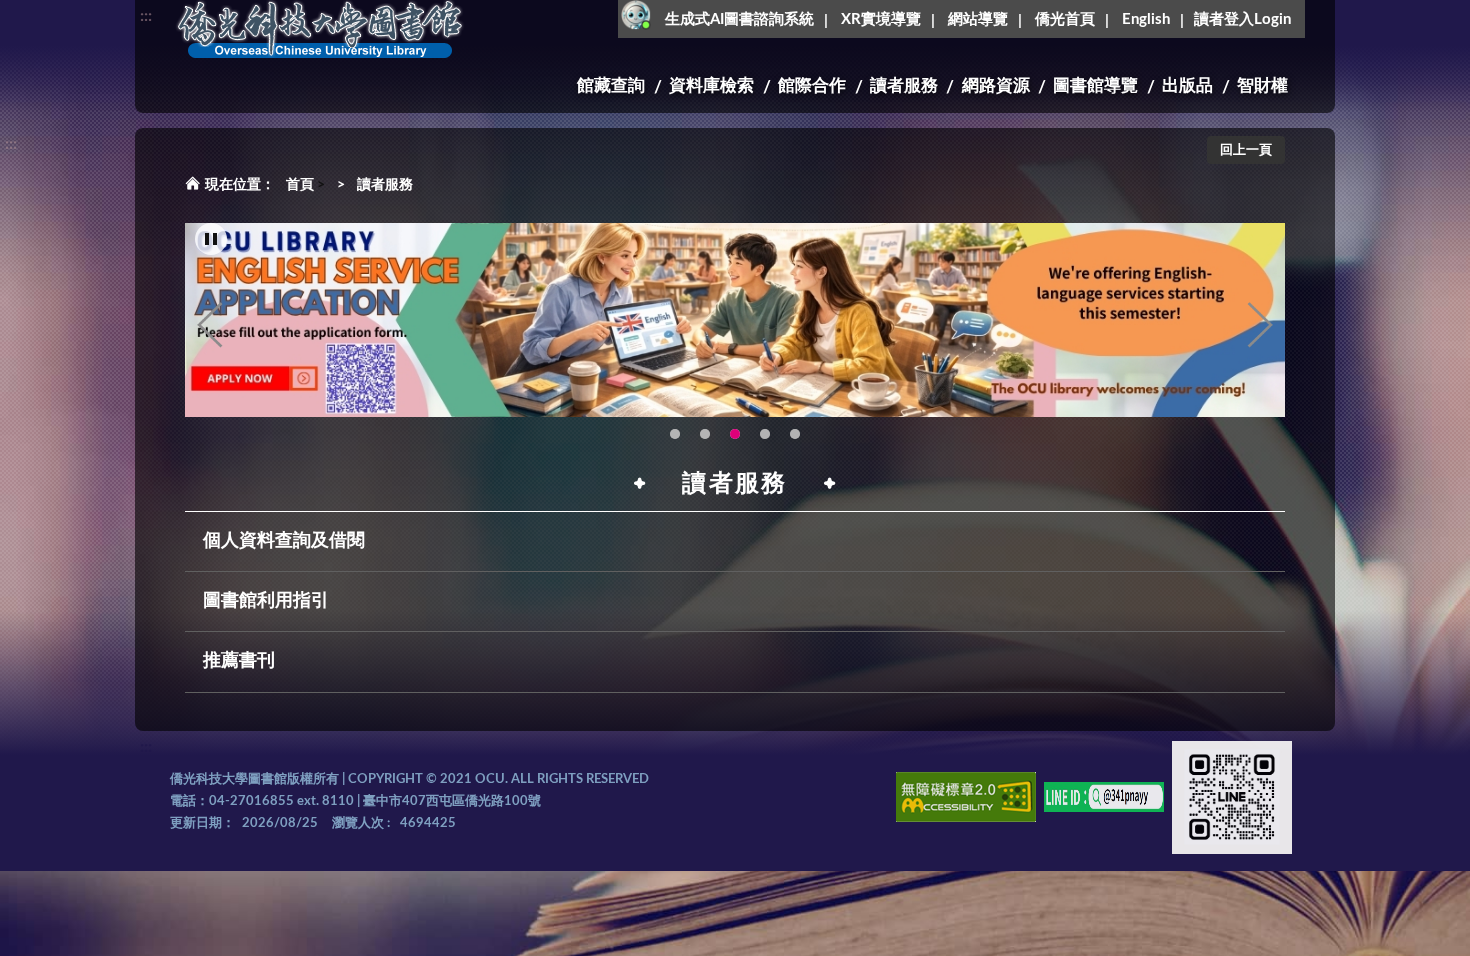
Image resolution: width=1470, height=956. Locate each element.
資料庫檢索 (711, 85)
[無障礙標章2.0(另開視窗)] (966, 800)
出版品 (1187, 85)
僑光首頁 (1065, 19)
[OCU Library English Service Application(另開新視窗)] (735, 320)
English (1146, 19)
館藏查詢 (611, 85)
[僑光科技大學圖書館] (320, 30)
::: (146, 16)
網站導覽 (978, 19)
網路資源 (996, 85)
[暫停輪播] (211, 239)
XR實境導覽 (881, 19)
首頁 (300, 185)
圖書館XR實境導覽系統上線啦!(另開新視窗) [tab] (765, 434)
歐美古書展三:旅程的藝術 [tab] (705, 434)
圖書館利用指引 (266, 601)
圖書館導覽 (1095, 85)
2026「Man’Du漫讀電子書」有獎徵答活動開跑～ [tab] (675, 434)
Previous (210, 325)
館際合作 (812, 85)
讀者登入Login (1242, 19)
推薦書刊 (239, 661)
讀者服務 (904, 85)
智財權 (1262, 85)
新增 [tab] (795, 434)
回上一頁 (1246, 150)
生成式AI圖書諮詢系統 (739, 19)
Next (1260, 325)
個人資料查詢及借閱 (284, 541)
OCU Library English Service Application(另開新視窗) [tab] (735, 434)
